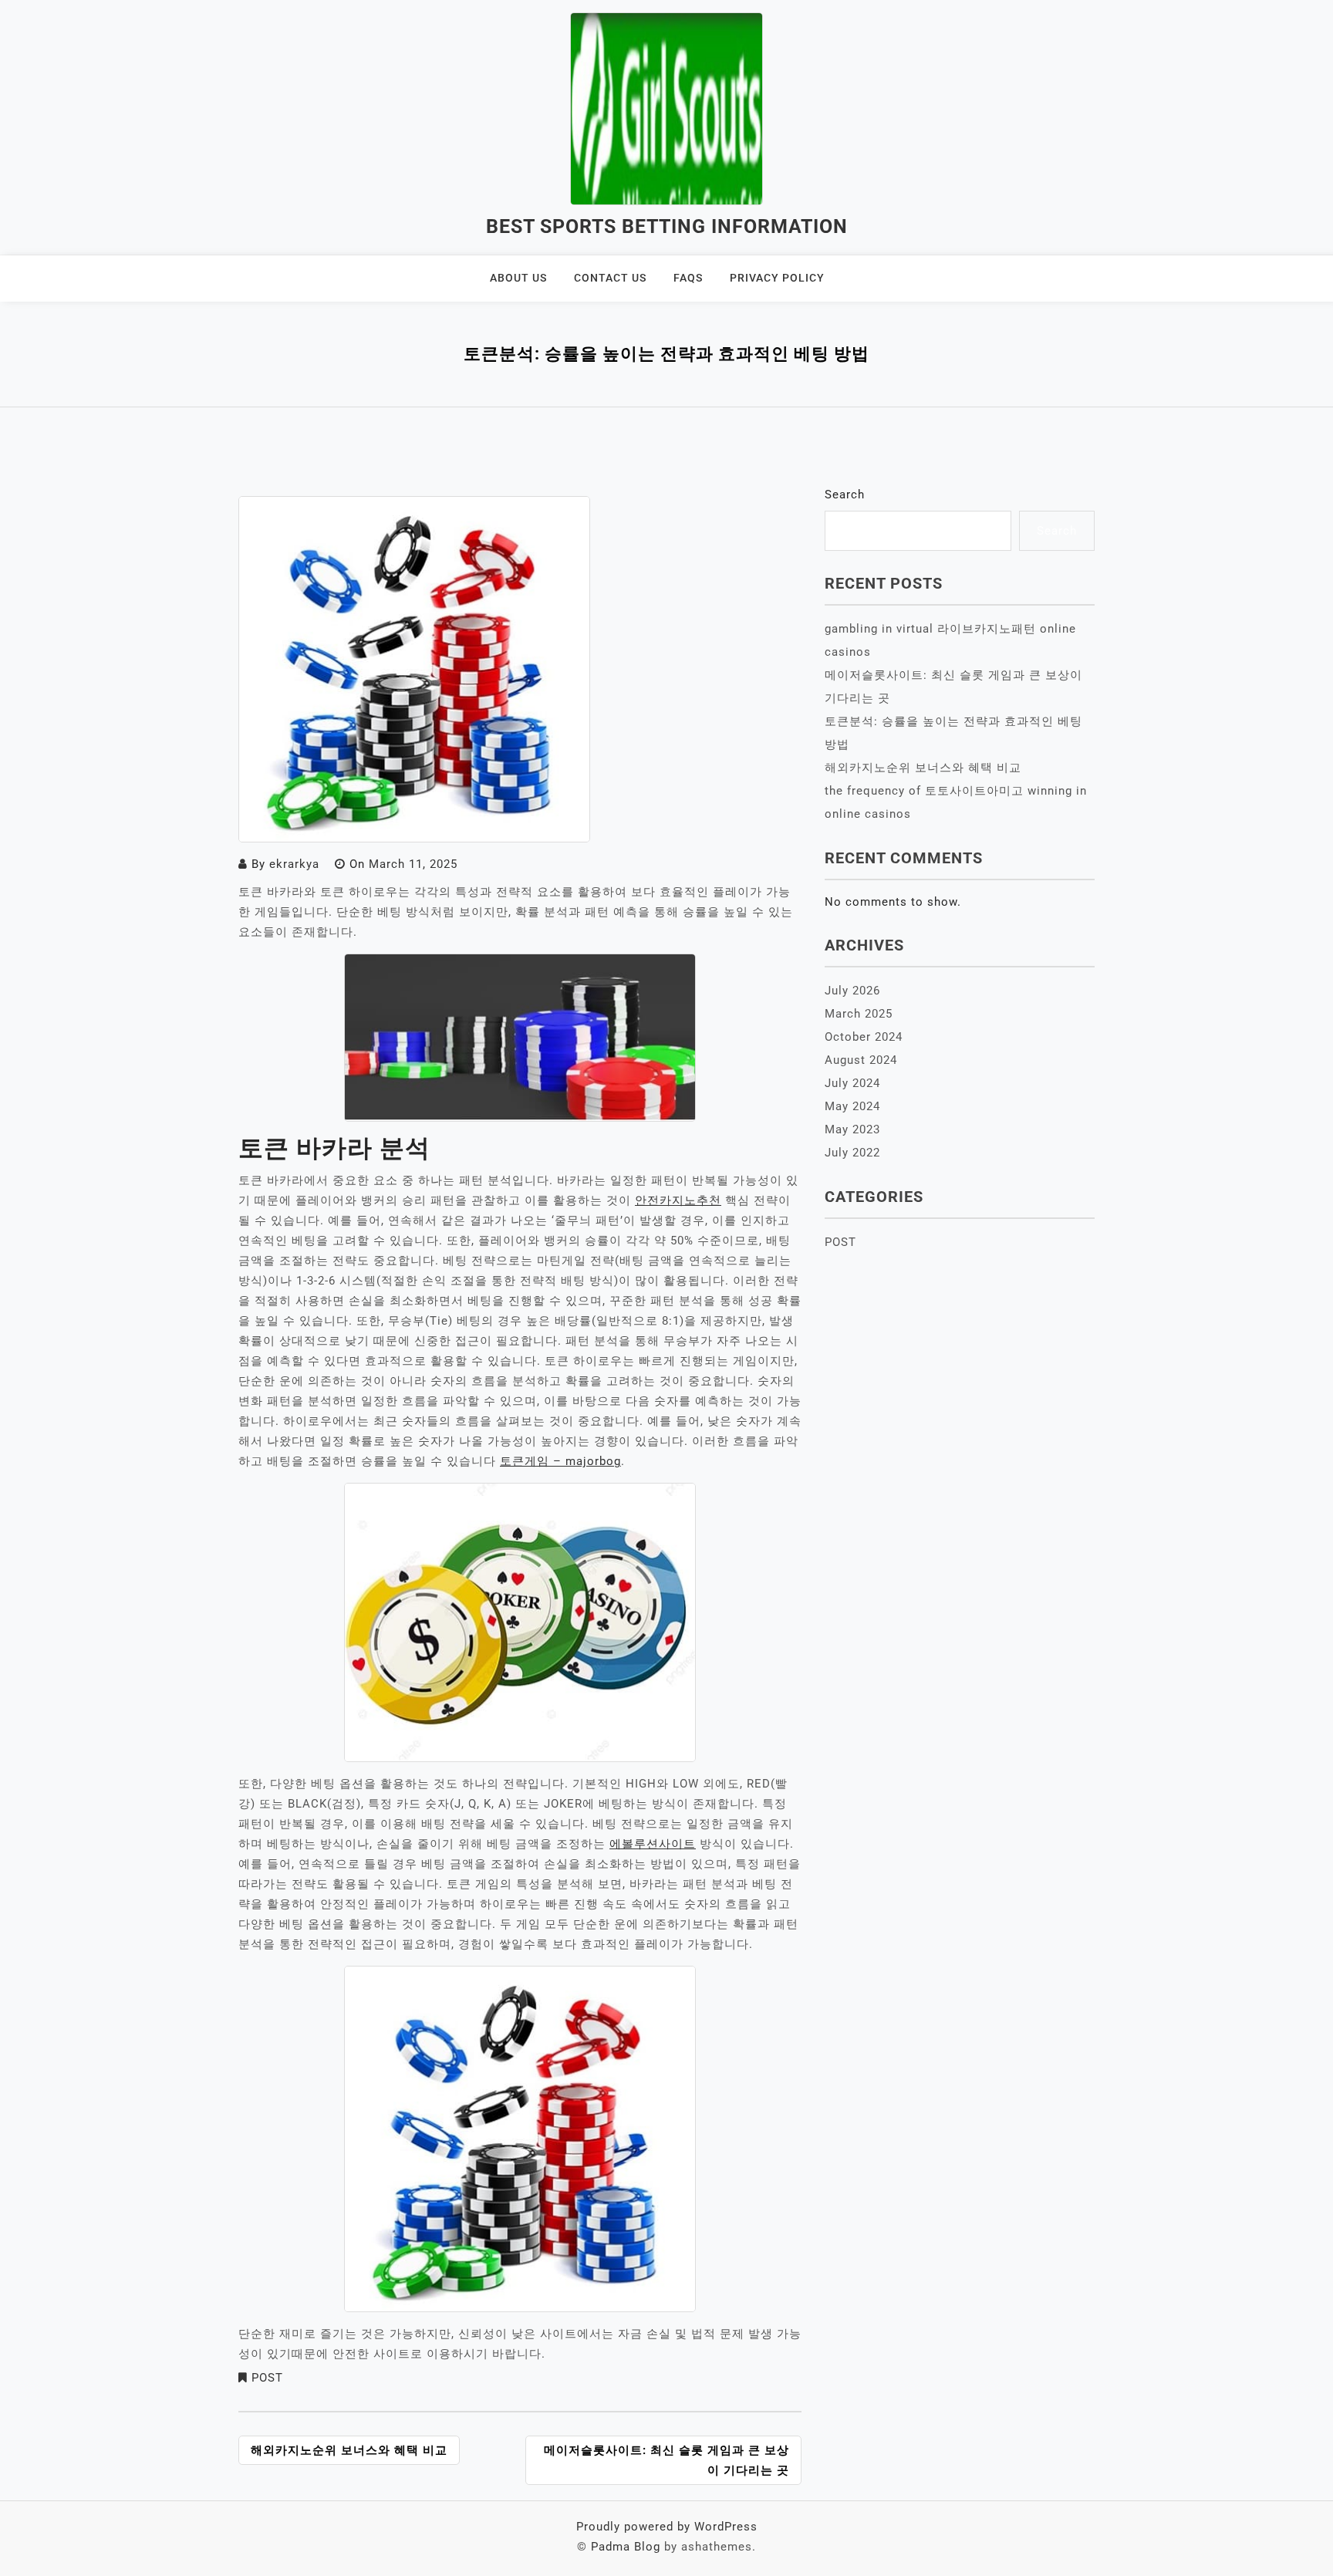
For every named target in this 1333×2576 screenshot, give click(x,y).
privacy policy (777, 278)
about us (518, 278)
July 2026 (852, 991)
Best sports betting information (667, 226)
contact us (610, 278)
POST (267, 2378)
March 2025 (859, 1014)
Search (845, 495)
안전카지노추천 (678, 1200)
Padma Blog (626, 2547)
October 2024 (864, 1037)
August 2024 (861, 1060)
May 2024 (852, 1106)
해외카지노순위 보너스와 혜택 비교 (349, 2450)
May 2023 (852, 1129)
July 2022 (852, 1153)
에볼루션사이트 (653, 1844)
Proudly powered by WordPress (667, 2527)
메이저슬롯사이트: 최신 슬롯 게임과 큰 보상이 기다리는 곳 (666, 2460)
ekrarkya (294, 864)
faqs (688, 278)
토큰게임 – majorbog (560, 1461)
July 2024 (852, 1083)
